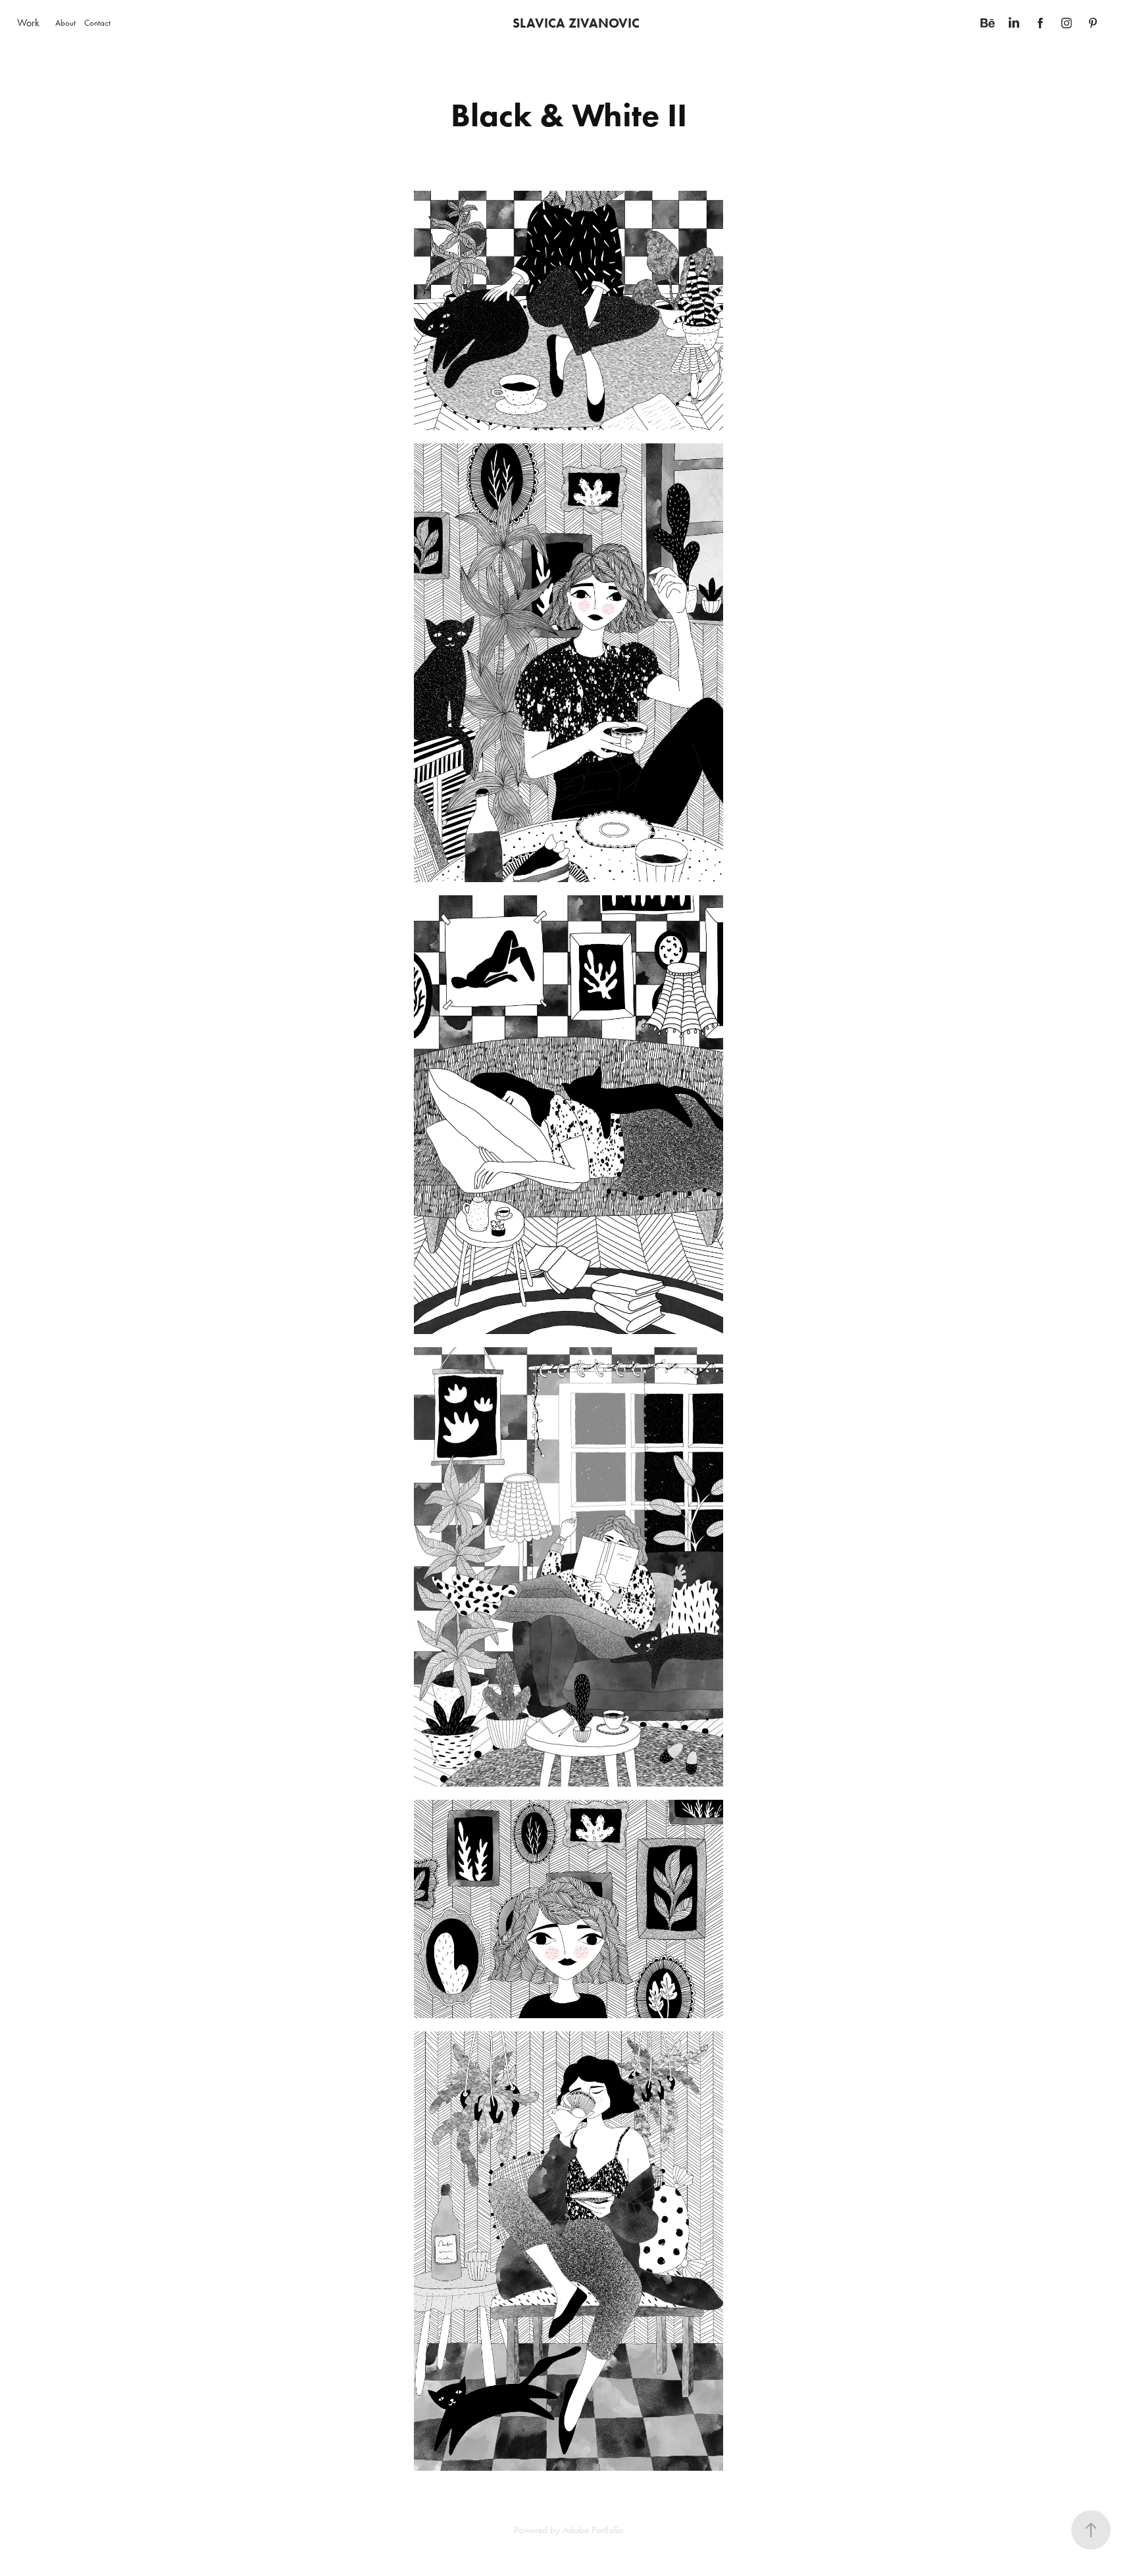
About (65, 23)
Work (28, 23)
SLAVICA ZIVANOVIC (576, 23)
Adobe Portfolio (593, 2530)
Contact (97, 23)
